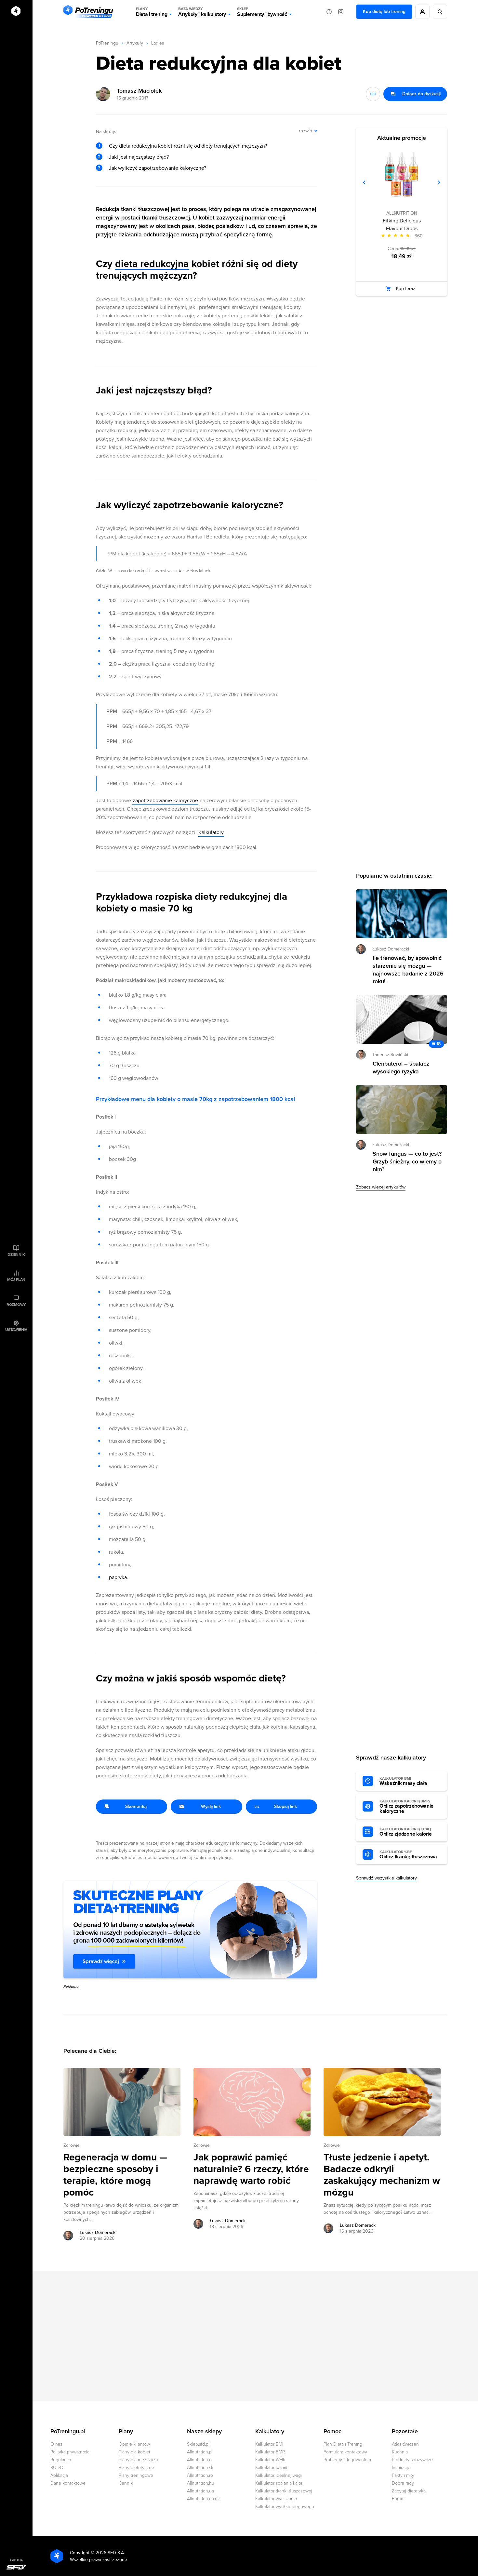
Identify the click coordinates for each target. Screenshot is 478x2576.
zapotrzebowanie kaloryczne (165, 801)
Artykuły (135, 43)
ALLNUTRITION (402, 213)
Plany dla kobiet (134, 2452)
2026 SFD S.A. (110, 2553)
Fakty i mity (403, 2475)
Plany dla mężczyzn (138, 2460)
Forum (398, 2499)
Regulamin (61, 2460)
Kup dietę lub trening (384, 12)
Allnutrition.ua (200, 2491)
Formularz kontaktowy (345, 2452)
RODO (57, 2468)
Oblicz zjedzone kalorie (406, 1832)
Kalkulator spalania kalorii (280, 2483)
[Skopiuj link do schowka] (373, 94)
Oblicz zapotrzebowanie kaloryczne (406, 1807)
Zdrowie (72, 2145)
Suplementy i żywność (262, 12)
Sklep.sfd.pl (198, 2444)
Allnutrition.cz (200, 2460)
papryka (118, 1577)
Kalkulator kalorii (271, 2468)
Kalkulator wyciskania (276, 2499)
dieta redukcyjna (152, 264)
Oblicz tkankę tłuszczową (408, 1855)
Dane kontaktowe (68, 2483)
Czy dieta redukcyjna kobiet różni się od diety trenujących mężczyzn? (188, 146)
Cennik (126, 2483)
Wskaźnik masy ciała (403, 1781)
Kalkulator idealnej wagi (279, 2475)
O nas (56, 2444)
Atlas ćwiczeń (405, 2444)
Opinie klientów (134, 2444)
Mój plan (16, 1280)
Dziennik (16, 1255)
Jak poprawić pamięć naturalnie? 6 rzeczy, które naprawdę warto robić (251, 2169)
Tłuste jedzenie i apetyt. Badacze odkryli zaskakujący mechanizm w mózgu (382, 2175)
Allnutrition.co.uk (203, 2499)
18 (438, 1044)
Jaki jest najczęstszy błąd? (139, 157)
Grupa (16, 2560)
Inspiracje (401, 2468)
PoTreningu (107, 43)
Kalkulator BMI (269, 2444)
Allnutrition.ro (200, 2475)
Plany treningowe (136, 2475)
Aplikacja (59, 2475)
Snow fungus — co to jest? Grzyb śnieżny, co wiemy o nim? (407, 1162)
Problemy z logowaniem (347, 2460)
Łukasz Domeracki (98, 2232)
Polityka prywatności (70, 2452)
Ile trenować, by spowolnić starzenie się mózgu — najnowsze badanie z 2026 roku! (408, 970)
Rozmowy (16, 1305)
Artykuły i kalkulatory (202, 12)
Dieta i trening (152, 12)
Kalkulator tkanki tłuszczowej (284, 2491)
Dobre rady (403, 2483)
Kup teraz (406, 289)
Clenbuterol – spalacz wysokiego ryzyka (401, 1068)
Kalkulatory (211, 832)
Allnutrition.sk (200, 2468)
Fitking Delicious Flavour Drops (402, 225)
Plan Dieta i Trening (343, 2444)
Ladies (158, 43)
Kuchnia (400, 2452)
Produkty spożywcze (412, 2460)
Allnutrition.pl (200, 2452)
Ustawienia (16, 1330)
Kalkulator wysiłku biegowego (285, 2507)
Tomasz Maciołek (139, 91)
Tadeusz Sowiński (390, 1055)
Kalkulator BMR (270, 2452)
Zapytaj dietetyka (409, 2491)
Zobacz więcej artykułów (381, 1187)
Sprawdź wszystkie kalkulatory (386, 1878)
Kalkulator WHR (270, 2460)
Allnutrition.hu (201, 2483)
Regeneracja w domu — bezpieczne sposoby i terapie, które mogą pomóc (115, 2175)
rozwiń (305, 131)
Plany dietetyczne (136, 2468)
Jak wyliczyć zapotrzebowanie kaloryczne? (158, 168)
